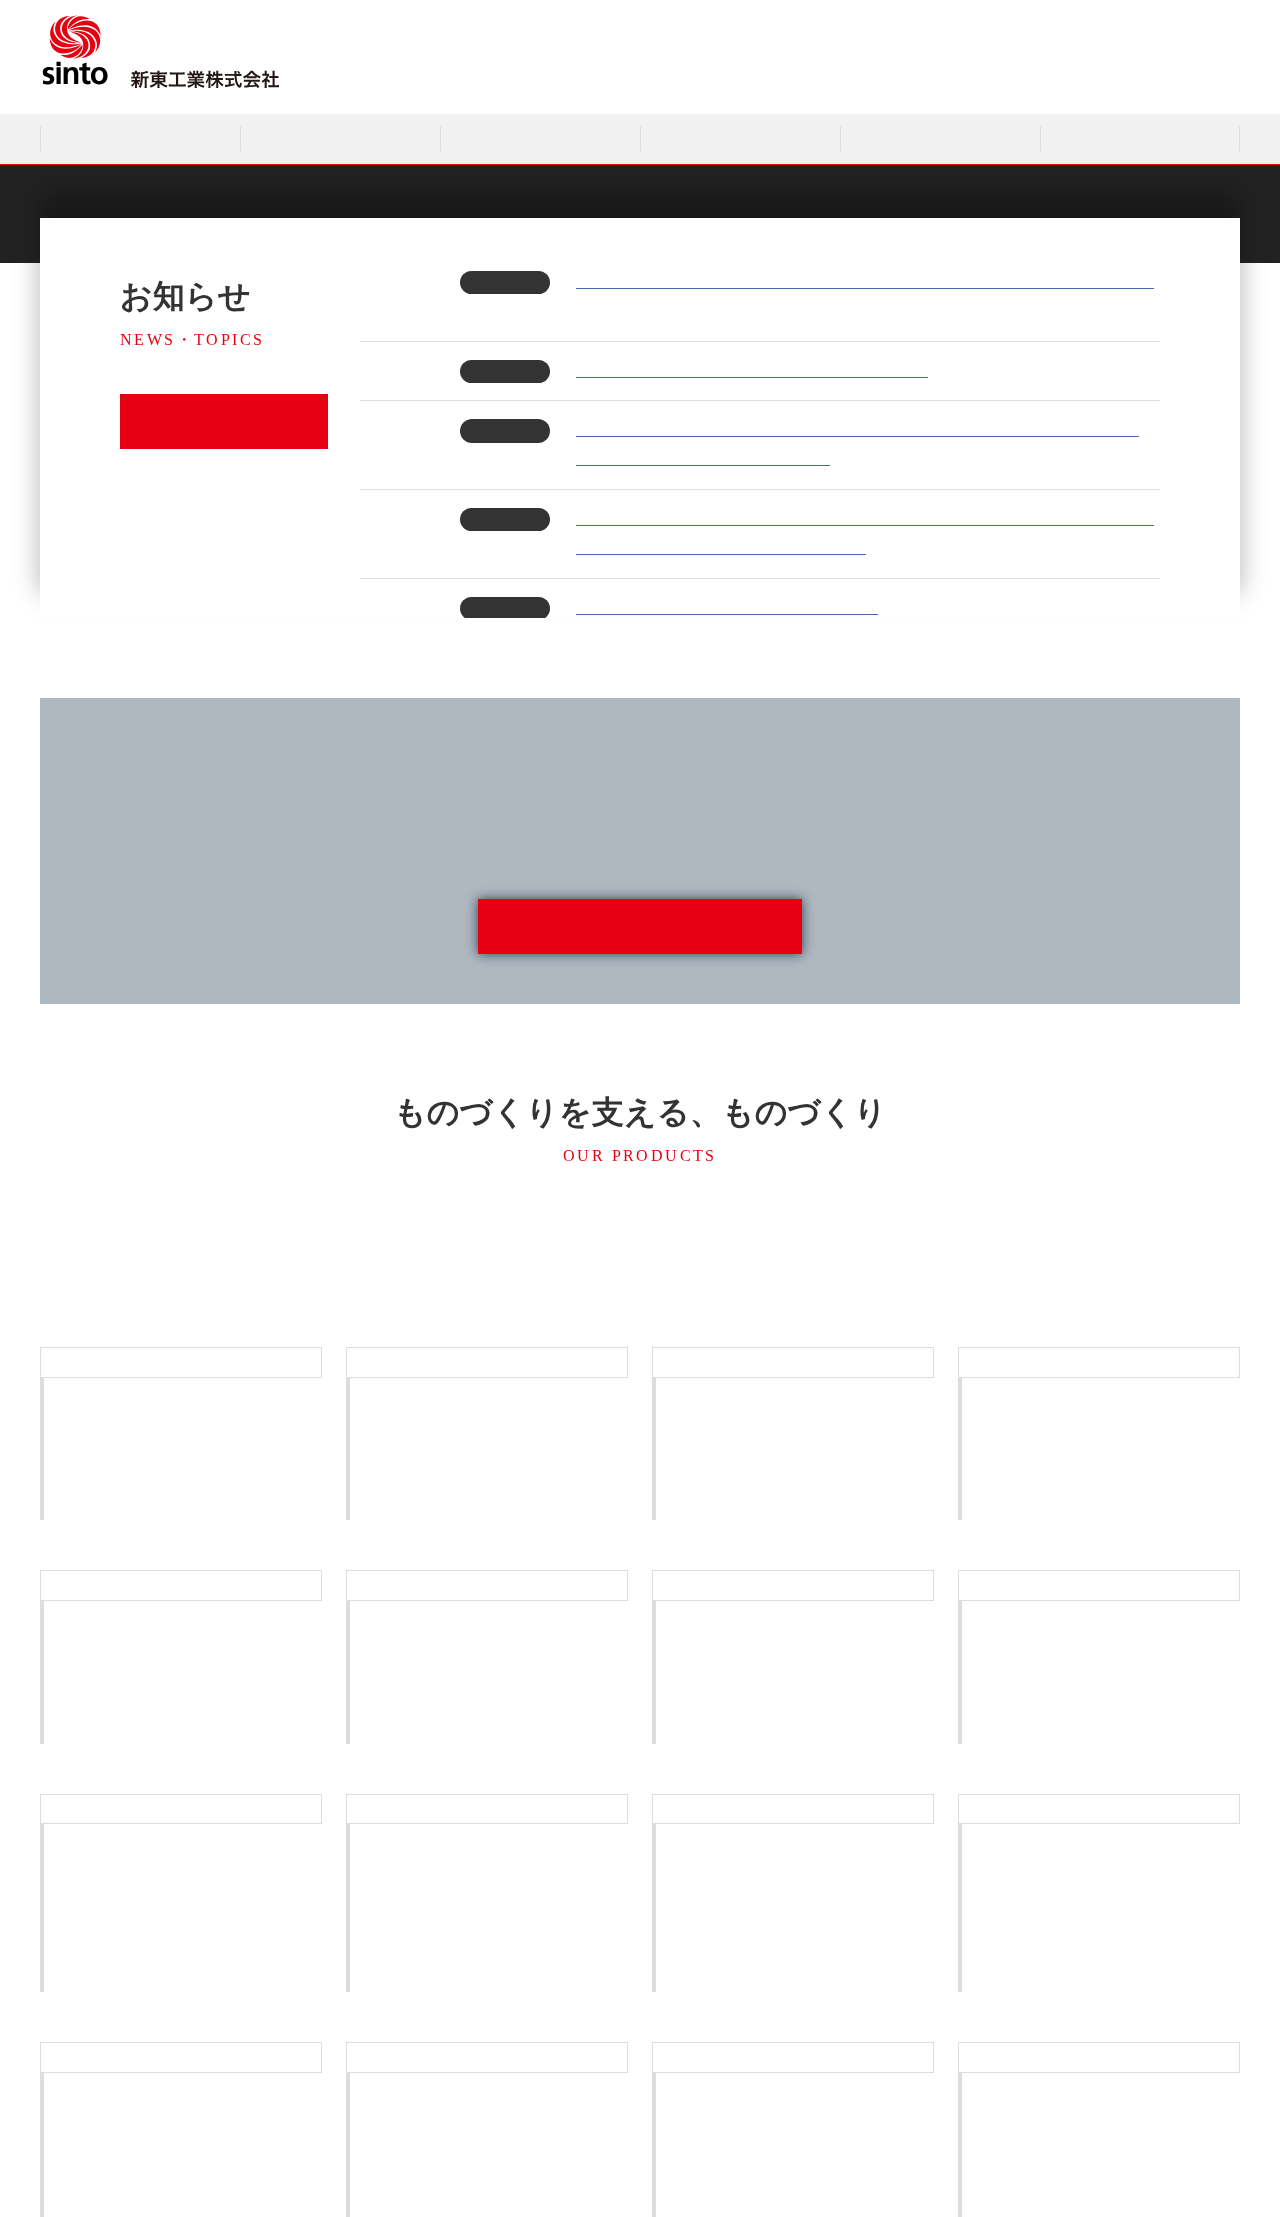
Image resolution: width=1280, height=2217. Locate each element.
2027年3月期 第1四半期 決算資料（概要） (727, 607)
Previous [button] (240, 181)
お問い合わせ (1127, 79)
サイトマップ (1025, 79)
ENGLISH (1216, 79)
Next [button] (1040, 181)
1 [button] (580, 199)
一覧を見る (217, 421)
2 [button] (640, 199)
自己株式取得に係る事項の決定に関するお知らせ (752, 370)
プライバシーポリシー (899, 79)
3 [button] (700, 199)
